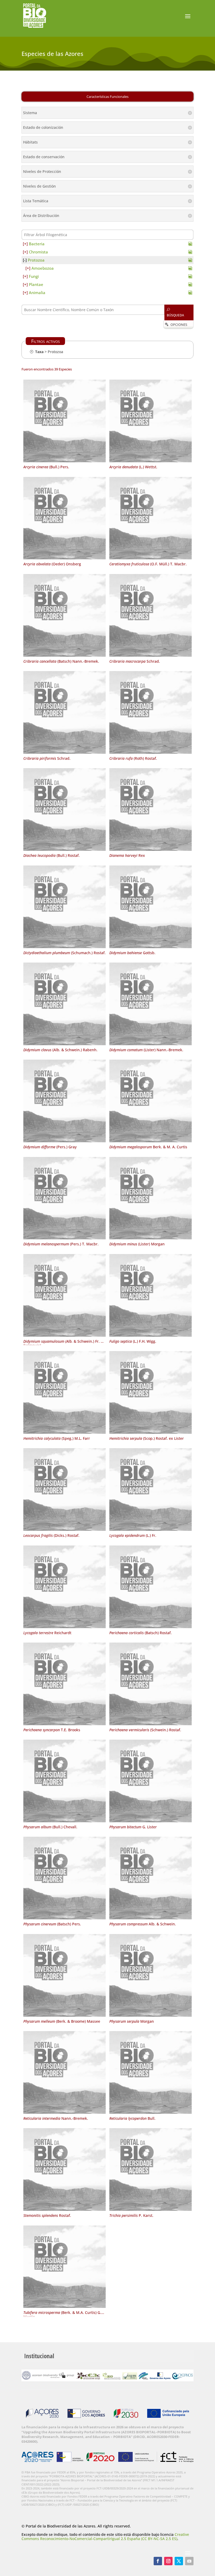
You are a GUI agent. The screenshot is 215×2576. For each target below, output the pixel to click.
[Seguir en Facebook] (158, 2561)
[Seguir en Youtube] (189, 2561)
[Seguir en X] (179, 2561)
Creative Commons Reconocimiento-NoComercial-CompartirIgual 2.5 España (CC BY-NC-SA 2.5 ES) (105, 2536)
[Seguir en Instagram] (168, 2561)
